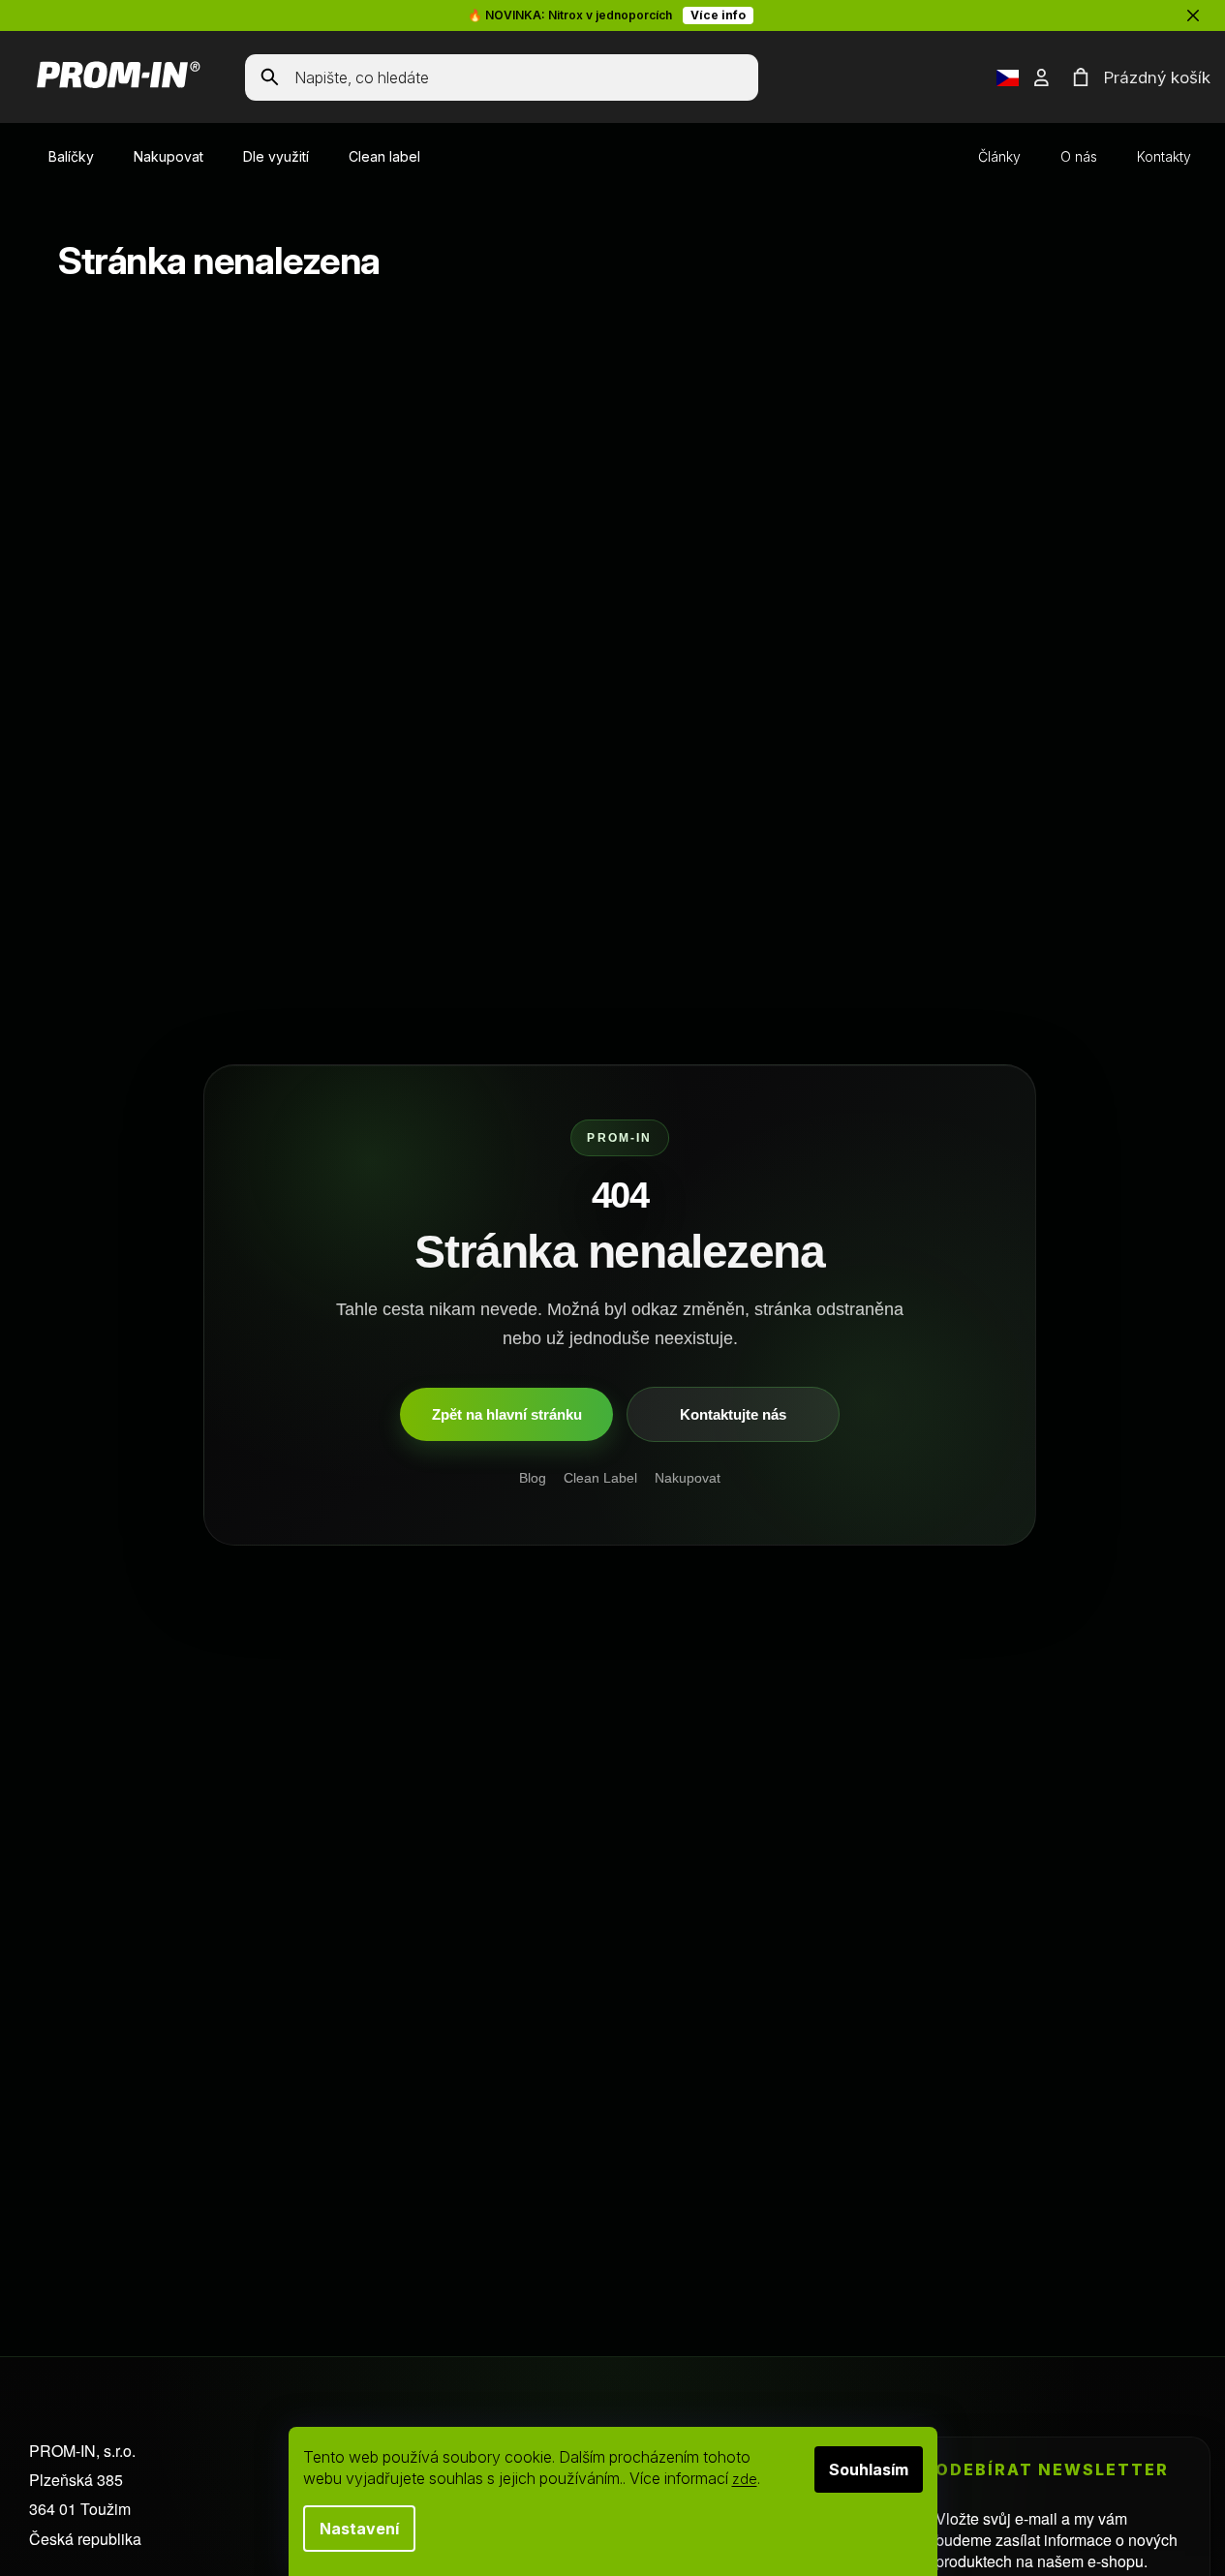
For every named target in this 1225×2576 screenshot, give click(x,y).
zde (745, 2479)
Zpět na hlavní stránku (507, 1414)
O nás (1079, 156)
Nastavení (359, 2529)
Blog (533, 1479)
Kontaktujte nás (733, 1414)
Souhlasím (869, 2469)
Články (999, 156)
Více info (718, 15)
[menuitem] (71, 157)
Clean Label (600, 1479)
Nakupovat (688, 1479)
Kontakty (1164, 156)
